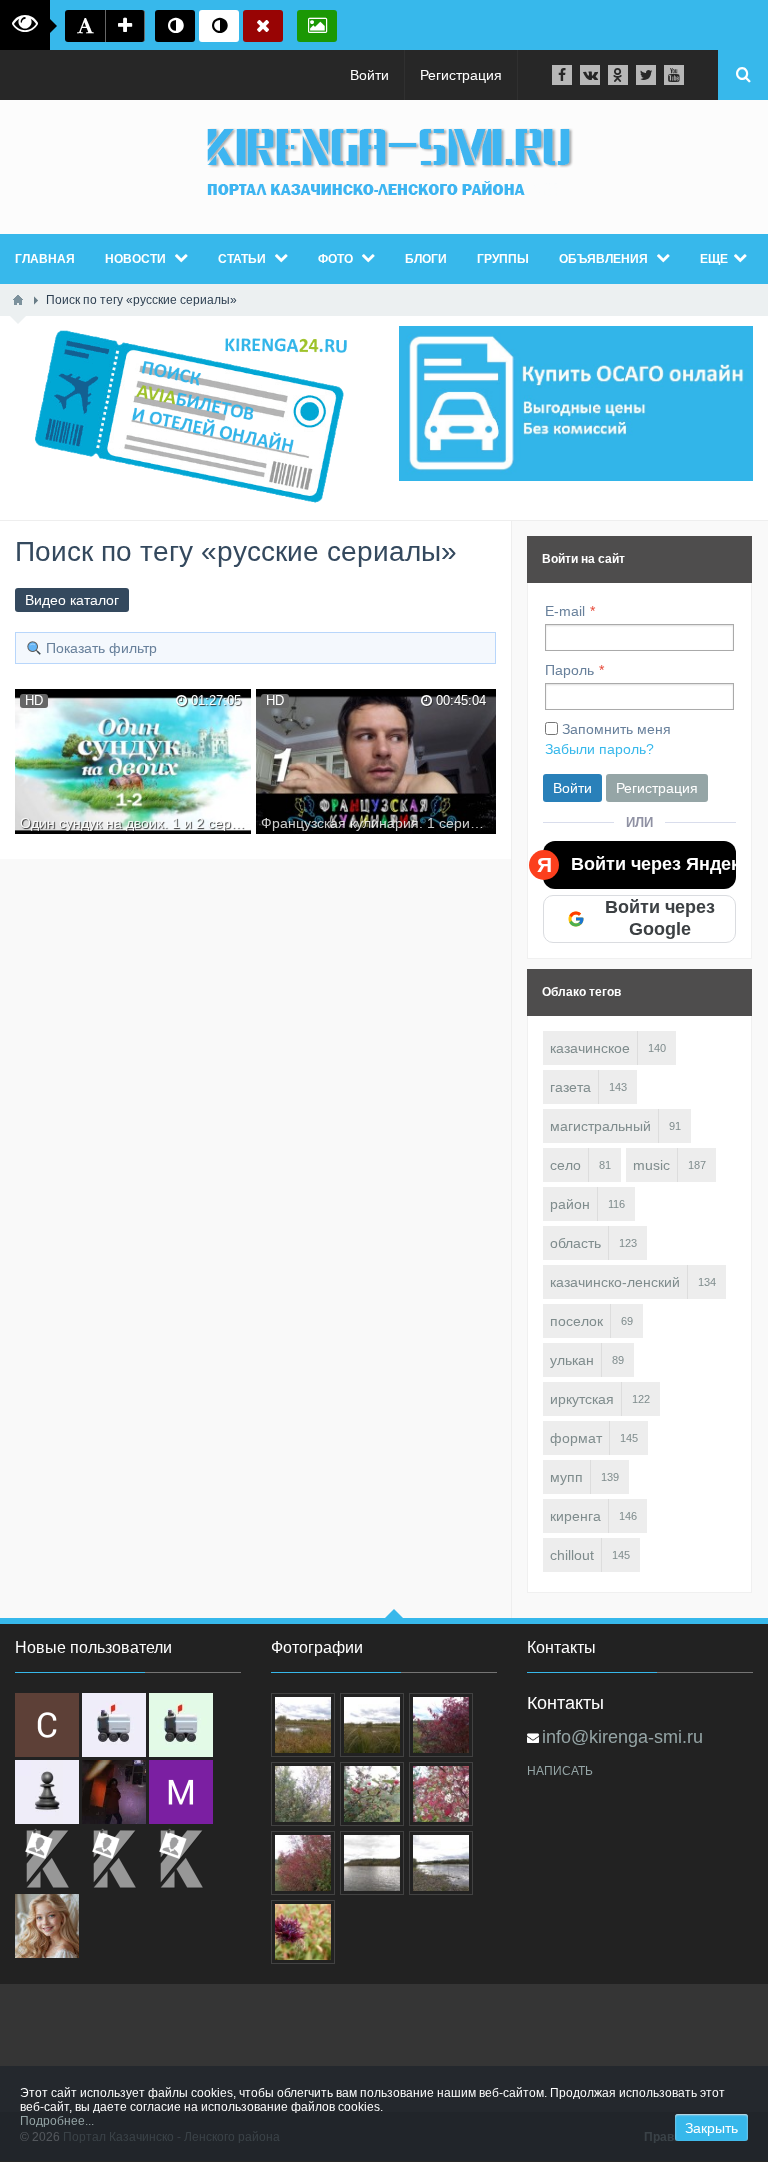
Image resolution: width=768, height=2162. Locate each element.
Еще (714, 259)
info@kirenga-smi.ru (622, 1737)
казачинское (590, 1048)
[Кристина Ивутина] (181, 1859)
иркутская (582, 1399)
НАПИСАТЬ (560, 1771)
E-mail (565, 611)
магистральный (600, 1126)
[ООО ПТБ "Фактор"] (114, 1859)
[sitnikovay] (47, 1859)
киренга (575, 1516)
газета (570, 1087)
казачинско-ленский (615, 1282)
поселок (576, 1321)
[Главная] (18, 300)
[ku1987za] (114, 1725)
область (575, 1243)
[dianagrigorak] (114, 1792)
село (565, 1165)
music (651, 1165)
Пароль (569, 670)
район (570, 1204)
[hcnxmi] (181, 1725)
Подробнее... (57, 2121)
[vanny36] (47, 1926)
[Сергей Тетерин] (47, 1725)
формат (576, 1438)
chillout (572, 1555)
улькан (572, 1360)
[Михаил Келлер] (181, 1792)
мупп (566, 1477)
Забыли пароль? (599, 749)
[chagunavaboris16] (47, 1792)
